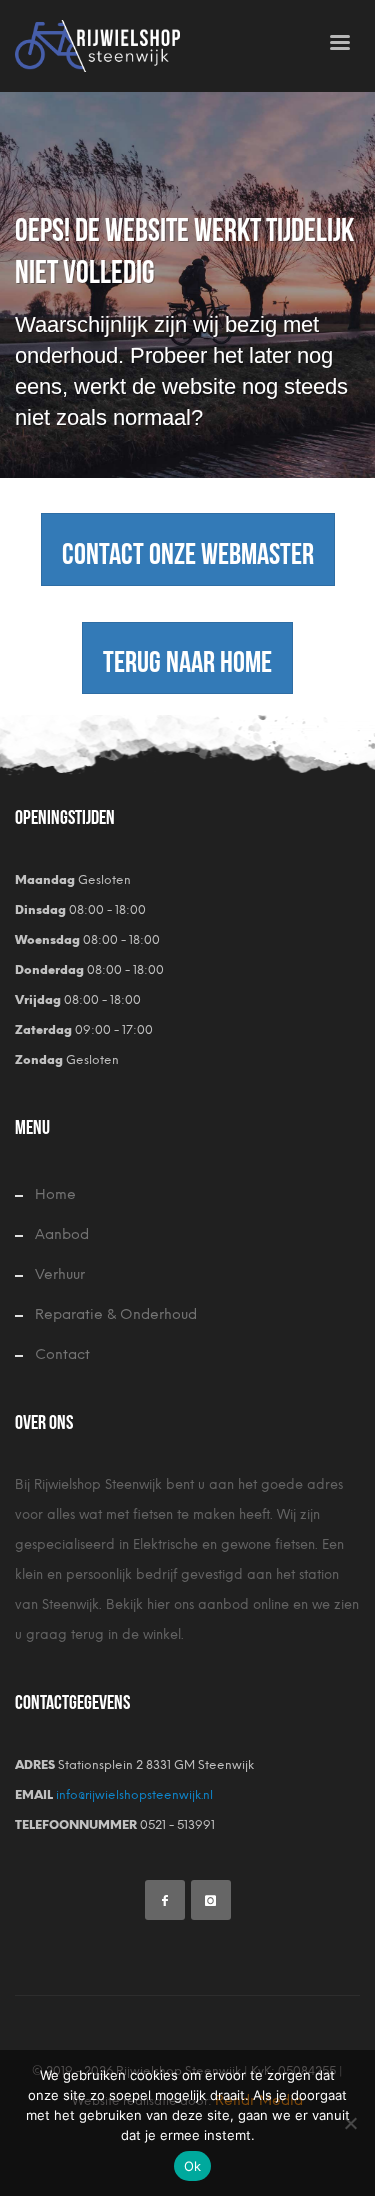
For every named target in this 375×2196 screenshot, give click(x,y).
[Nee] (350, 2123)
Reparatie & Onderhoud (116, 1314)
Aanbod (62, 1234)
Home (55, 1194)
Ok (193, 2166)
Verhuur (60, 1274)
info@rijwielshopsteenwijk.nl (133, 1795)
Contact (62, 1354)
